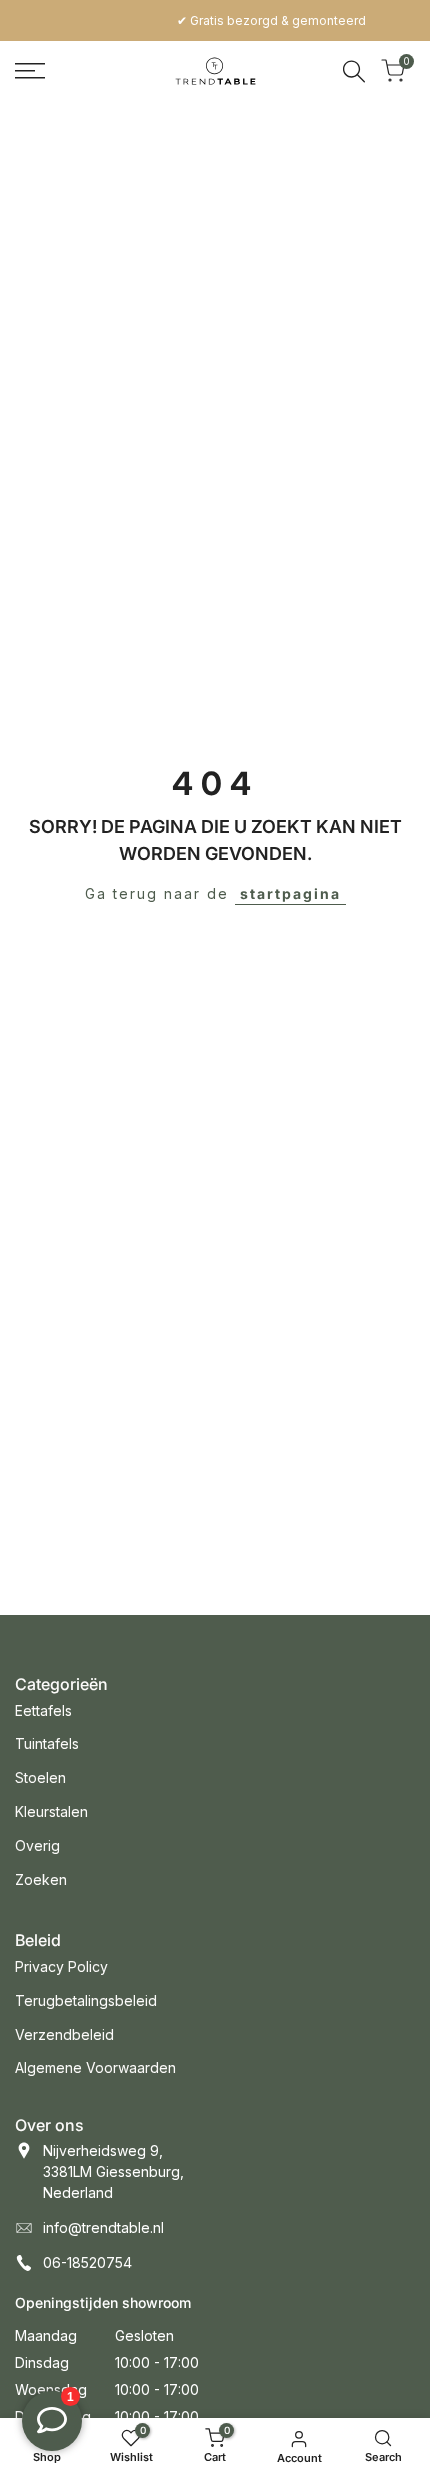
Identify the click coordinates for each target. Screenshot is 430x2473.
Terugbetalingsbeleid (86, 2000)
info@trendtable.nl (103, 2227)
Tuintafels (47, 1743)
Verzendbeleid (64, 2034)
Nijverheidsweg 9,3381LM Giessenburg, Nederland (113, 2171)
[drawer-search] (354, 71)
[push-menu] (30, 71)
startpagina (290, 893)
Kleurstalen (51, 1811)
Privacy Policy (61, 1966)
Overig (37, 1845)
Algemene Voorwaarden (95, 2067)
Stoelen (40, 1777)
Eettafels (43, 1710)
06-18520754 (87, 2262)
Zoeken (41, 1879)
